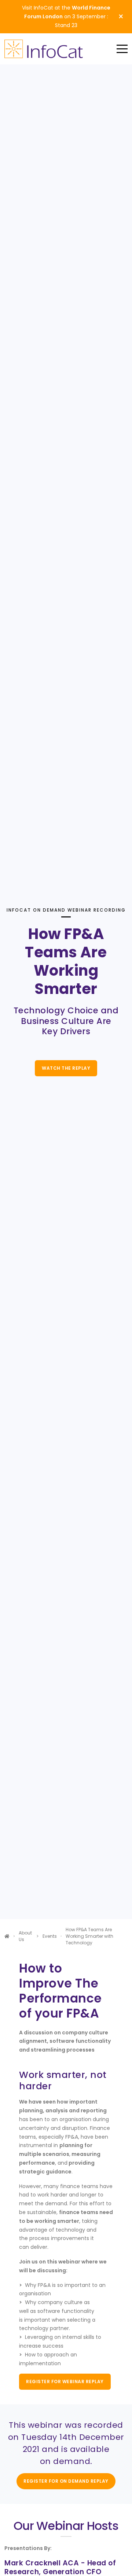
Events (50, 1936)
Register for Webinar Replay (65, 2381)
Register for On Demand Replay (66, 2481)
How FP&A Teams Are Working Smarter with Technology (89, 1936)
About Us (25, 1936)
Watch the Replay (66, 1068)
